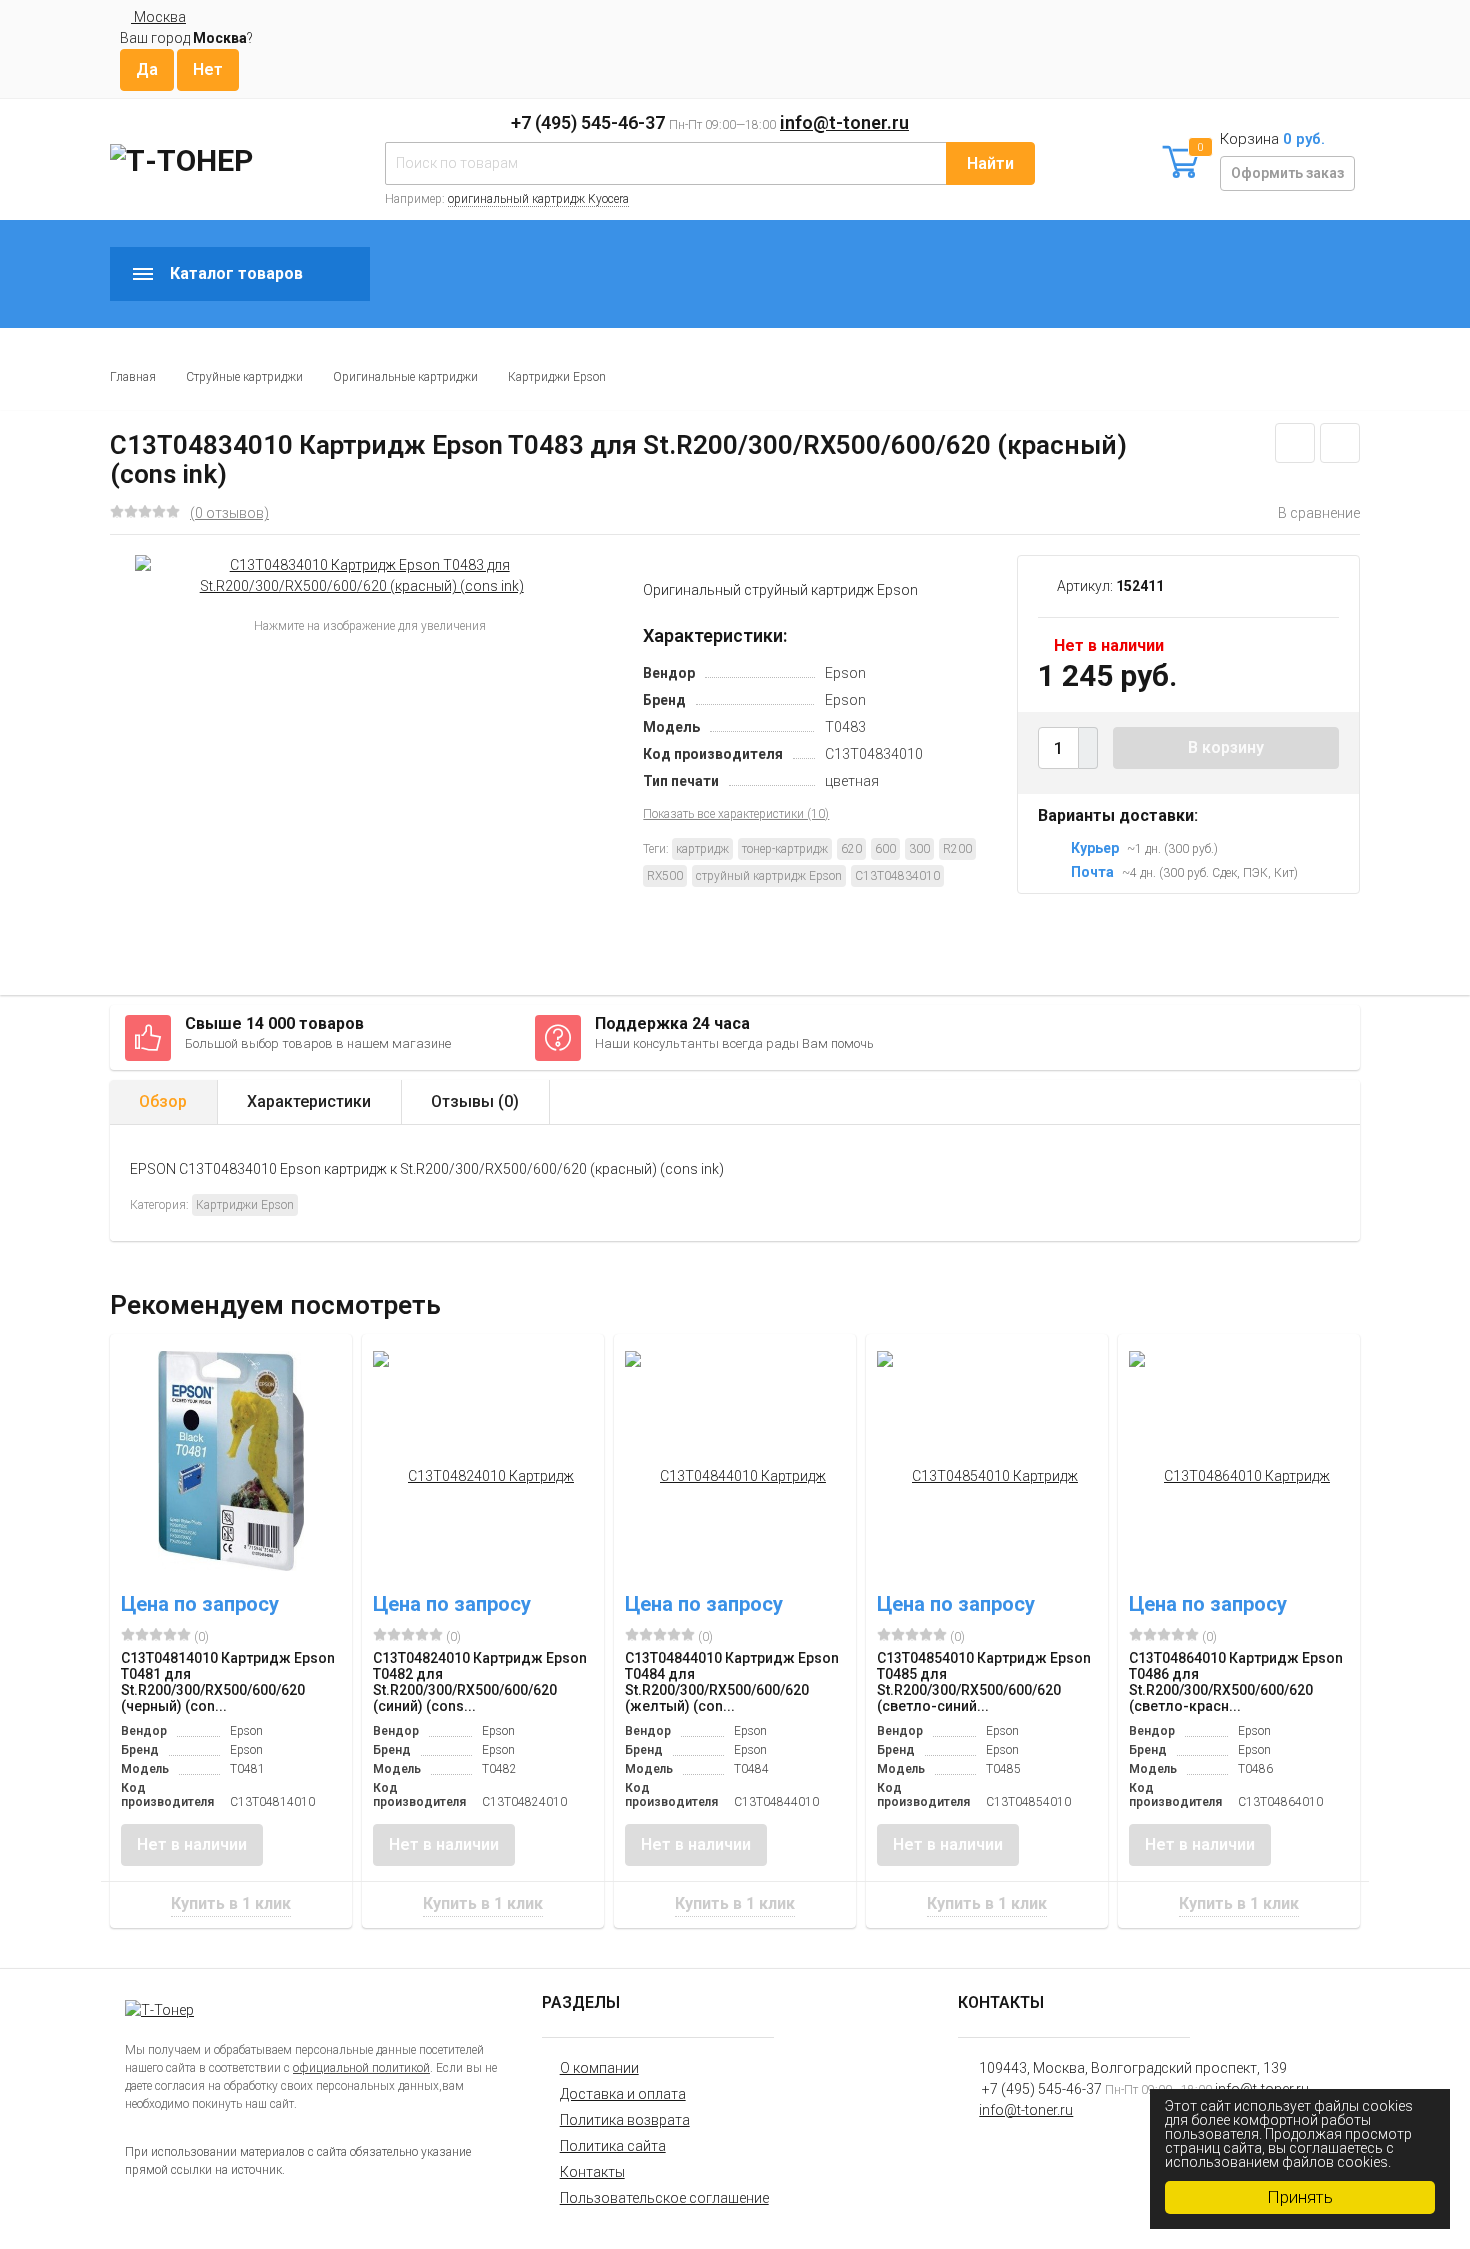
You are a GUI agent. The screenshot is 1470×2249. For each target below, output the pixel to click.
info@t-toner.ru (844, 122)
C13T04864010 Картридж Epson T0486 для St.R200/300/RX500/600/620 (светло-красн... (1236, 1682)
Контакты (592, 2172)
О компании (599, 2068)
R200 (957, 849)
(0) (200, 1637)
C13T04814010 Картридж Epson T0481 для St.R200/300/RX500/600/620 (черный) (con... (228, 1682)
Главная (133, 377)
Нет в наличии (192, 1844)
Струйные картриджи (244, 377)
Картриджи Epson (557, 377)
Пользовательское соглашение (664, 2198)
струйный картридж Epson (769, 876)
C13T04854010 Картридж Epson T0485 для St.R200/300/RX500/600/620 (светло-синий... (984, 1682)
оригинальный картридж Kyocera (538, 199)
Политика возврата (625, 2120)
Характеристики (309, 1101)
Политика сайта (613, 2146)
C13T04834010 (897, 876)
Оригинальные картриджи (405, 377)
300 (919, 849)
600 (885, 849)
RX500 (665, 876)
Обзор (163, 1101)
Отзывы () (475, 1101)
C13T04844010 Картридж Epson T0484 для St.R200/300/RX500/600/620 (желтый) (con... (732, 1682)
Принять (1300, 2197)
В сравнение (1319, 513)
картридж (702, 849)
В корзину (1226, 747)
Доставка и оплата (623, 2094)
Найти (990, 163)
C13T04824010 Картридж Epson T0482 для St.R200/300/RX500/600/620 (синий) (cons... (480, 1682)
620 (851, 849)
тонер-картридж (785, 849)
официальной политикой (361, 2068)
